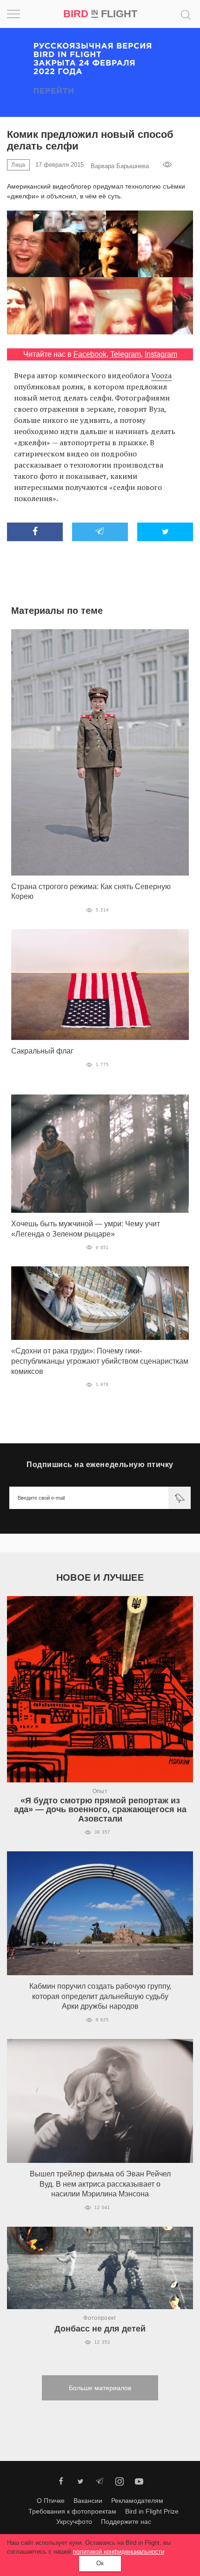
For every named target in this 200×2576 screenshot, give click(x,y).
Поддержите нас (126, 2522)
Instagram (161, 354)
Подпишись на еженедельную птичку (100, 1465)
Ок (100, 2563)
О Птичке (51, 2501)
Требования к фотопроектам (72, 2511)
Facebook (90, 354)
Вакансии (88, 2501)
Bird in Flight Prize (152, 2511)
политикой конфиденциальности (119, 2552)
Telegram (126, 354)
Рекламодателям (137, 2501)
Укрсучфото (74, 2522)
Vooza (161, 375)
